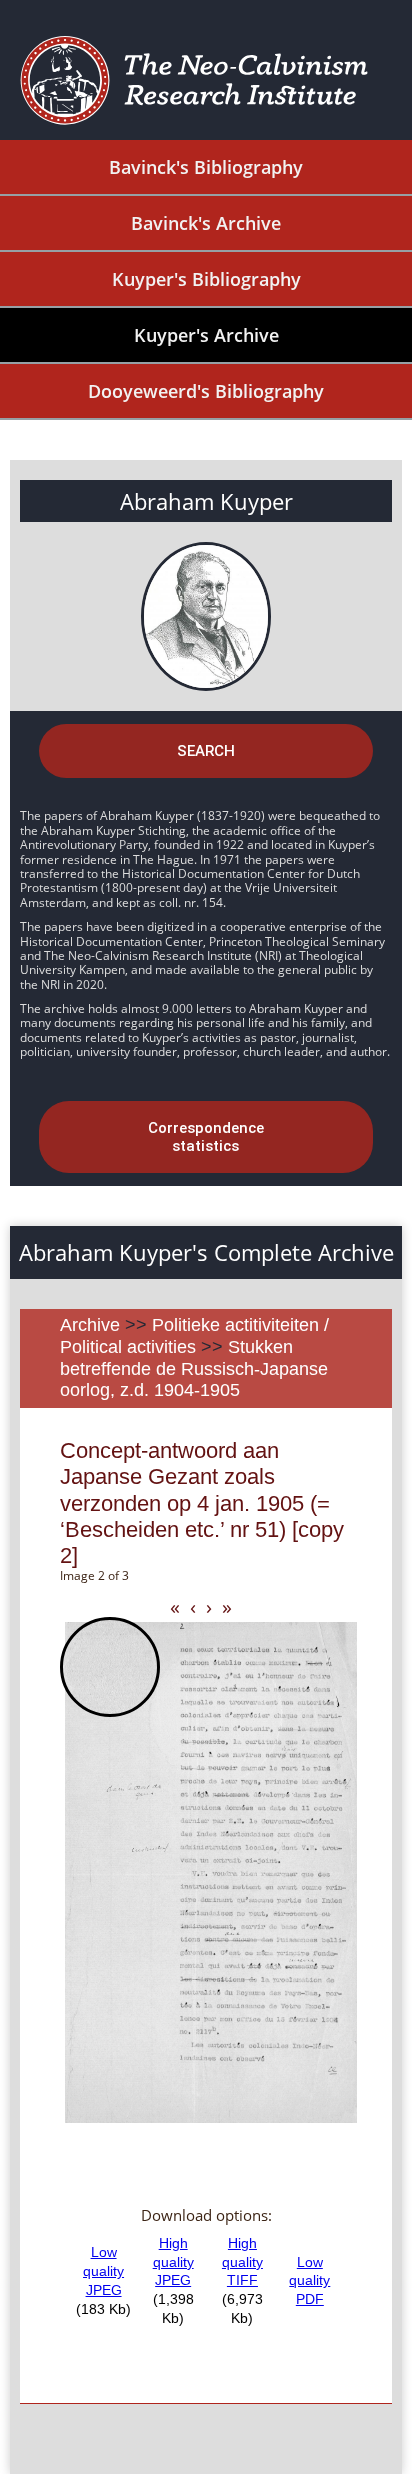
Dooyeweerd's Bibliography (206, 391)
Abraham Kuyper (206, 501)
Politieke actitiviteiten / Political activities (194, 1336)
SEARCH (206, 751)
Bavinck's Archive (206, 223)
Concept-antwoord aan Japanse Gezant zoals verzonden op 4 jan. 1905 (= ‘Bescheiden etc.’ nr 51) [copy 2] (202, 1503)
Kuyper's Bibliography (206, 279)
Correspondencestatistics (206, 1137)
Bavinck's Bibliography (206, 167)
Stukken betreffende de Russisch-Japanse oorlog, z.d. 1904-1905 (194, 1368)
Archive (90, 1325)
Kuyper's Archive (206, 335)
